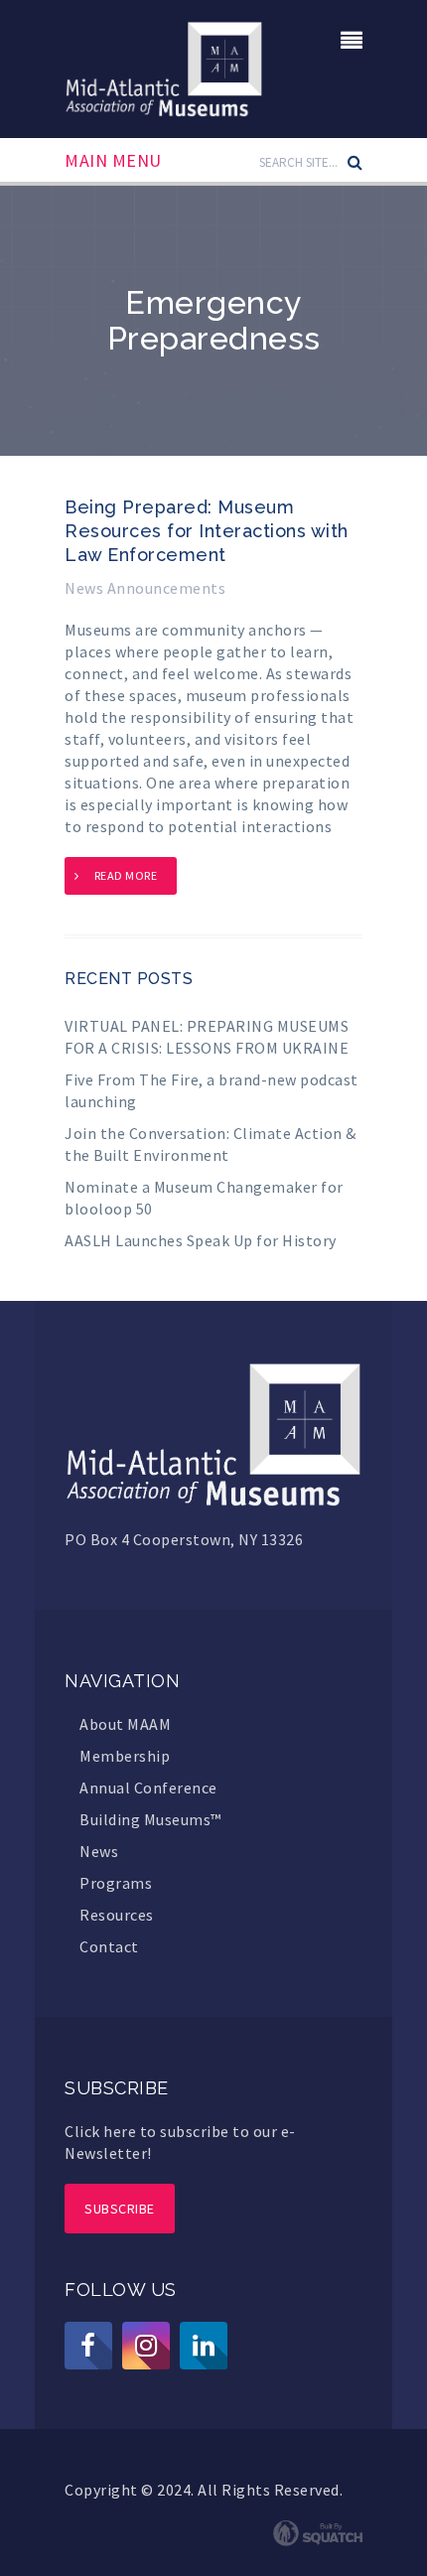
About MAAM (125, 1724)
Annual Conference (148, 1788)
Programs (116, 1883)
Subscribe (120, 2209)
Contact (109, 1946)
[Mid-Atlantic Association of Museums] (164, 67)
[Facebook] (88, 2346)
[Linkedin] (204, 2346)
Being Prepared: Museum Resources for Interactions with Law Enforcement (207, 531)
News (99, 1851)
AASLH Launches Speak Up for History (201, 1240)
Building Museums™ (150, 1819)
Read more (126, 875)
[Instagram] (146, 2346)
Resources (117, 1915)
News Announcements (145, 588)
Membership (125, 1756)
